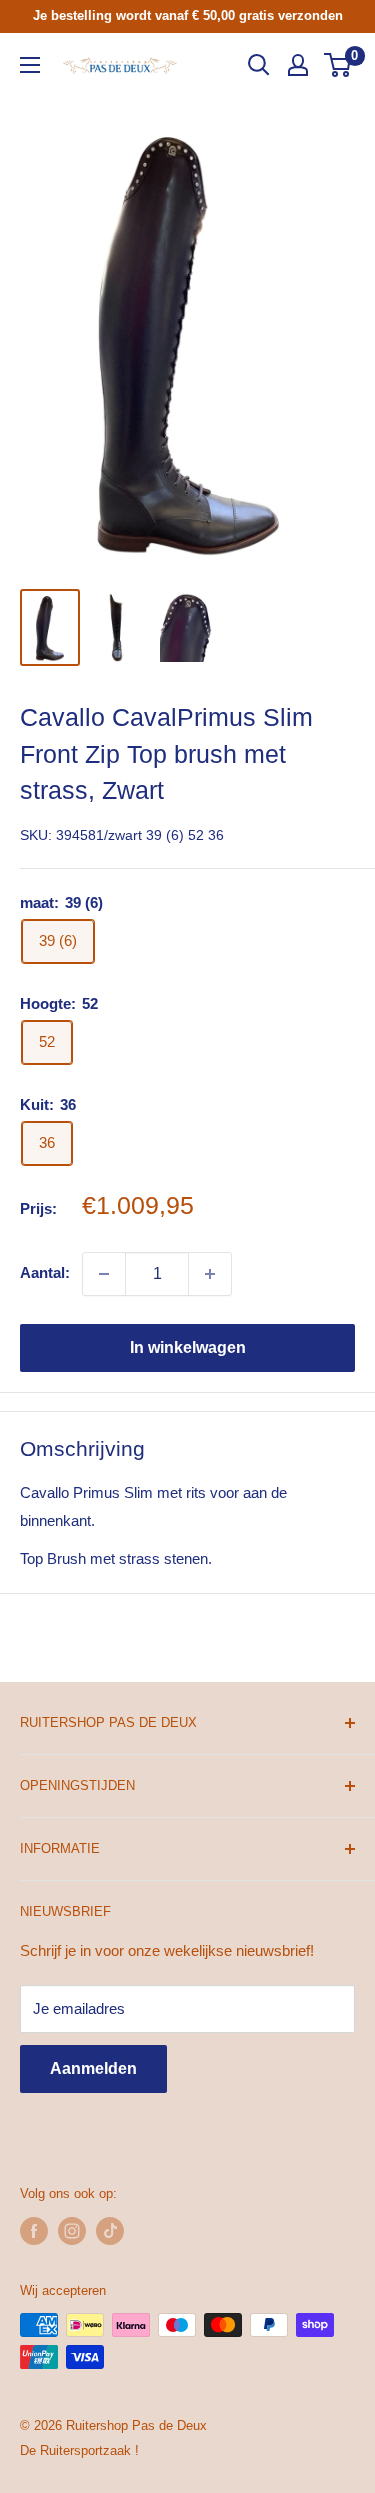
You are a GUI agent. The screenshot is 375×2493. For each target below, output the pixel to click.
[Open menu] (30, 65)
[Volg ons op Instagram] (72, 2231)
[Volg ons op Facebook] (34, 2231)
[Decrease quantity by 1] (104, 1274)
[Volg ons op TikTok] (110, 2231)
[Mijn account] (298, 65)
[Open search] (259, 65)
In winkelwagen (188, 1347)
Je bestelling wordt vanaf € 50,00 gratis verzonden (188, 15)
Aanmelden (93, 2068)
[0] (338, 65)
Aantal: (45, 1272)
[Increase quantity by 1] (210, 1274)
